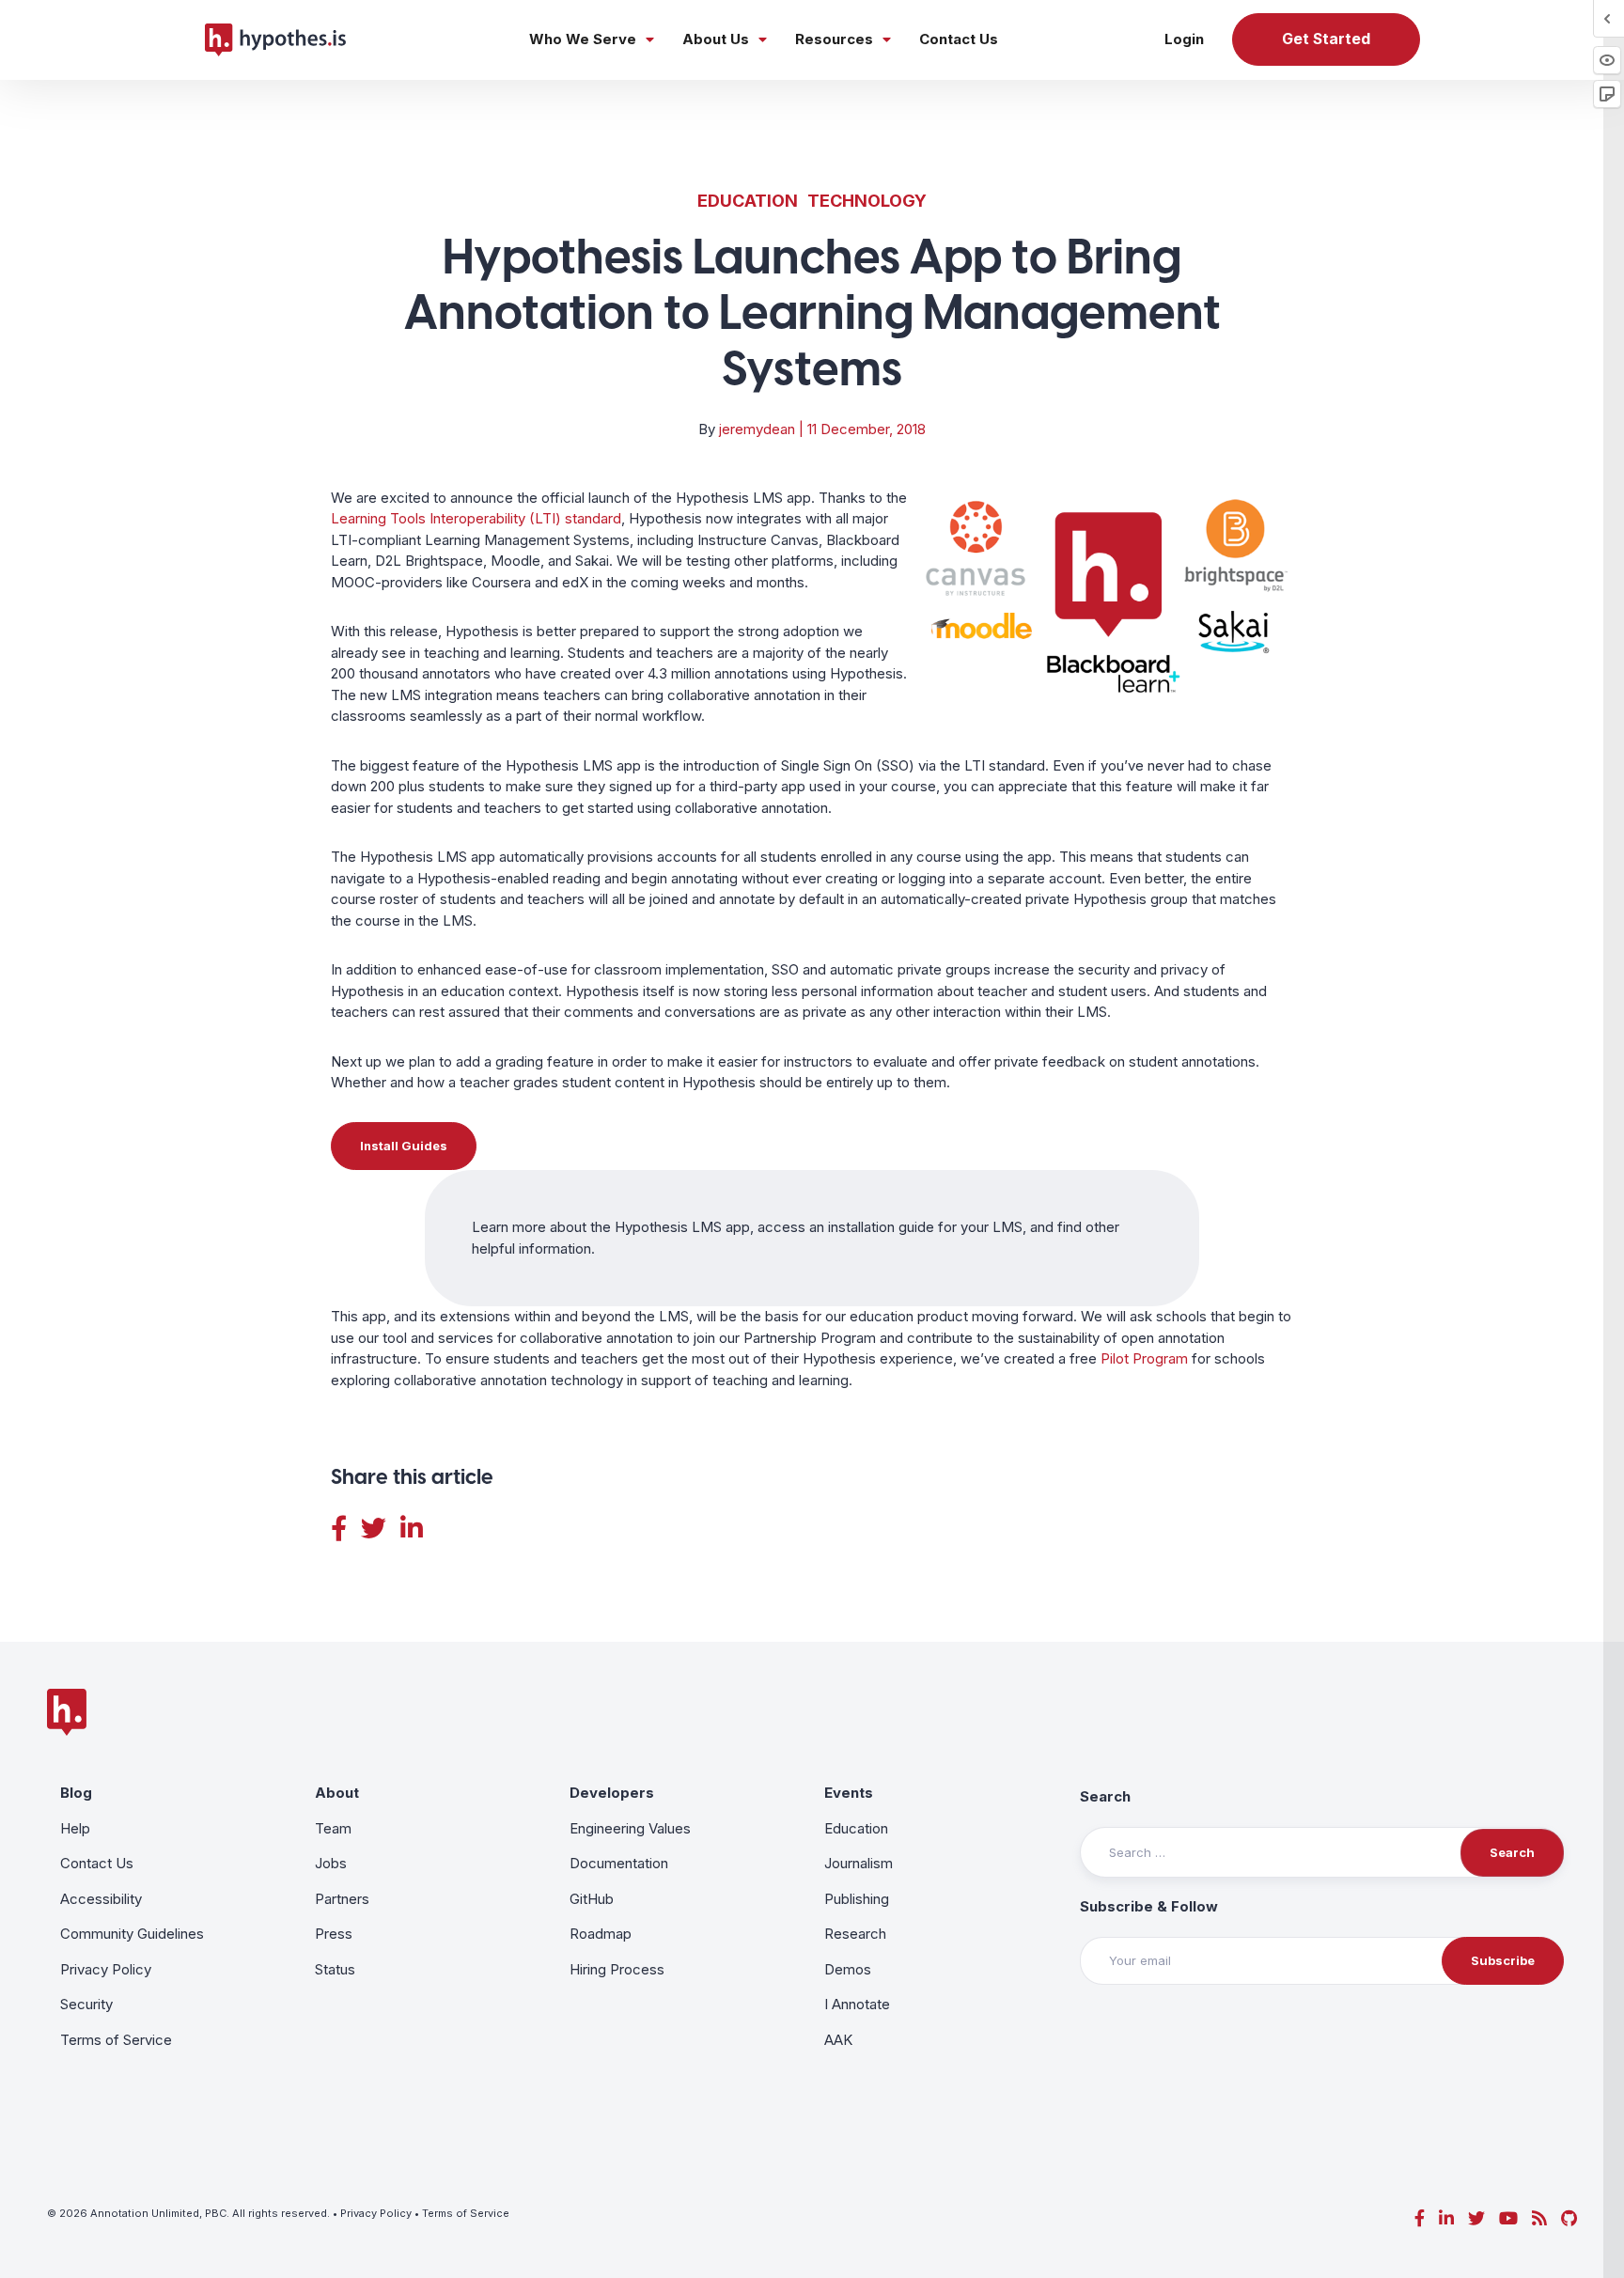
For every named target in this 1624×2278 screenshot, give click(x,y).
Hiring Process (617, 1969)
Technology (867, 201)
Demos (848, 1969)
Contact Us (959, 39)
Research (855, 1934)
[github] (1569, 2218)
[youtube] (1508, 2218)
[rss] (1539, 2218)
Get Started (1326, 39)
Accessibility (101, 1899)
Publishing (857, 1899)
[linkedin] (1446, 2218)
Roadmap (601, 1934)
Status (335, 1969)
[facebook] (1420, 2218)
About (337, 1793)
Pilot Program (1144, 1358)
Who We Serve (583, 39)
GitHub (592, 1899)
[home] (275, 39)
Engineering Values (630, 1828)
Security (86, 2004)
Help (75, 1828)
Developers (612, 1793)
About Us (716, 39)
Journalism (859, 1863)
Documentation (619, 1863)
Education (748, 201)
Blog (76, 1793)
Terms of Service (116, 2040)
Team (333, 1828)
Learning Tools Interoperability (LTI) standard (476, 518)
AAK (838, 2040)
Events (849, 1793)
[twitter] (1476, 2218)
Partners (342, 1899)
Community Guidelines (132, 1934)
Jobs (331, 1863)
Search (1105, 1796)
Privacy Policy (106, 1969)
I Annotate (857, 2004)
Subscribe (1503, 1960)
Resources (834, 39)
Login (1184, 39)
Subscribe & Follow (1149, 1906)
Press (334, 1934)
